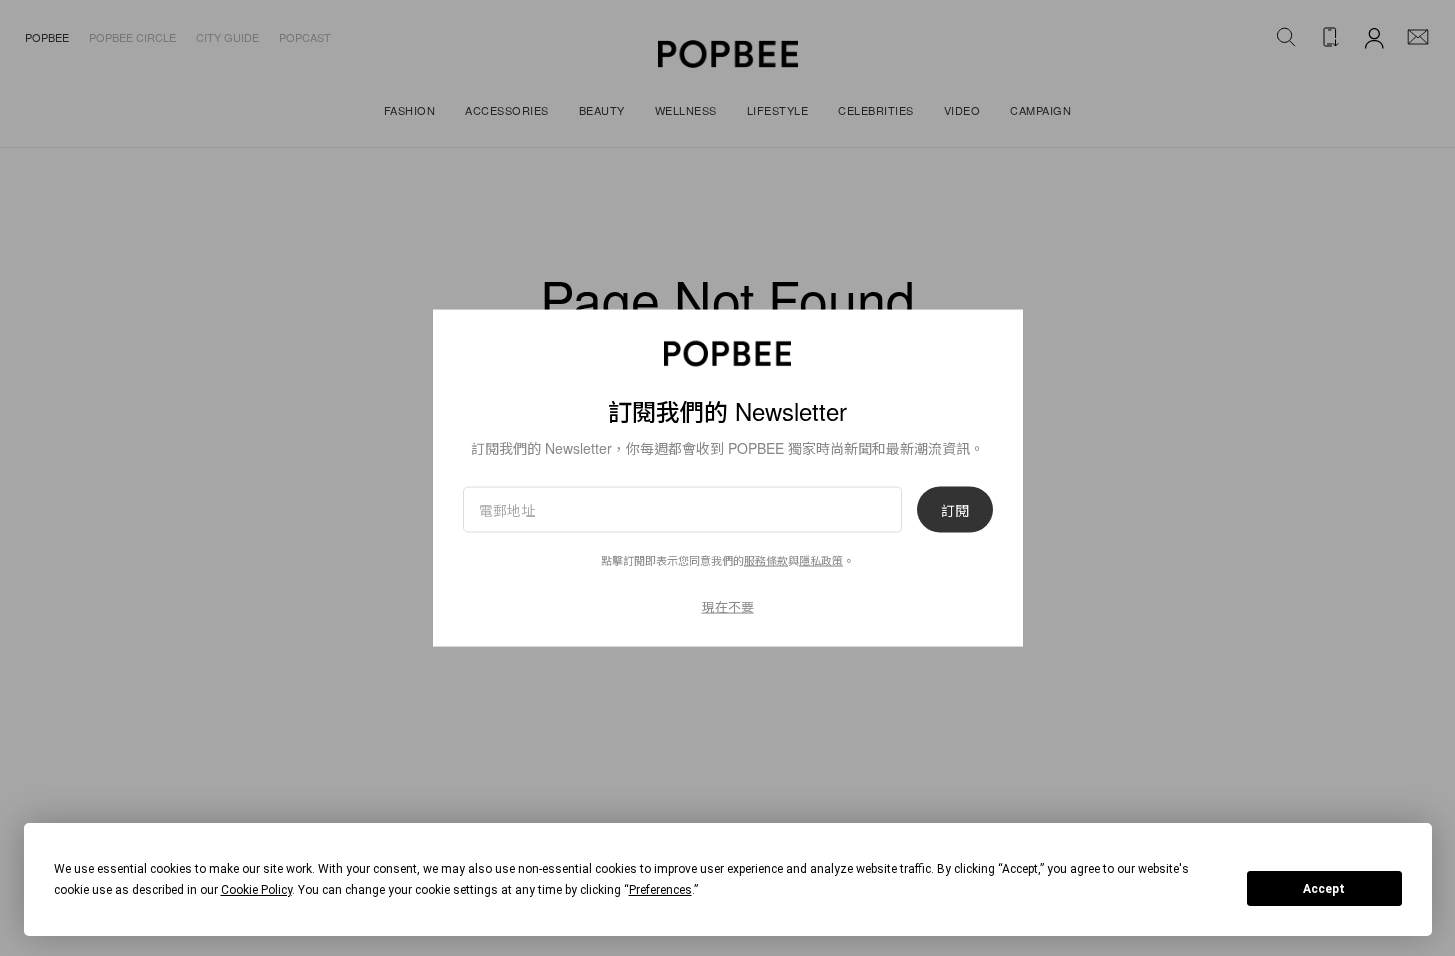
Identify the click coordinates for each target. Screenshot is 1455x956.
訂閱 (955, 510)
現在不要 (728, 606)
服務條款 (766, 560)
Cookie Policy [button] (256, 890)
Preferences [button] (660, 890)
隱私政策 (821, 560)
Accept (1324, 889)
